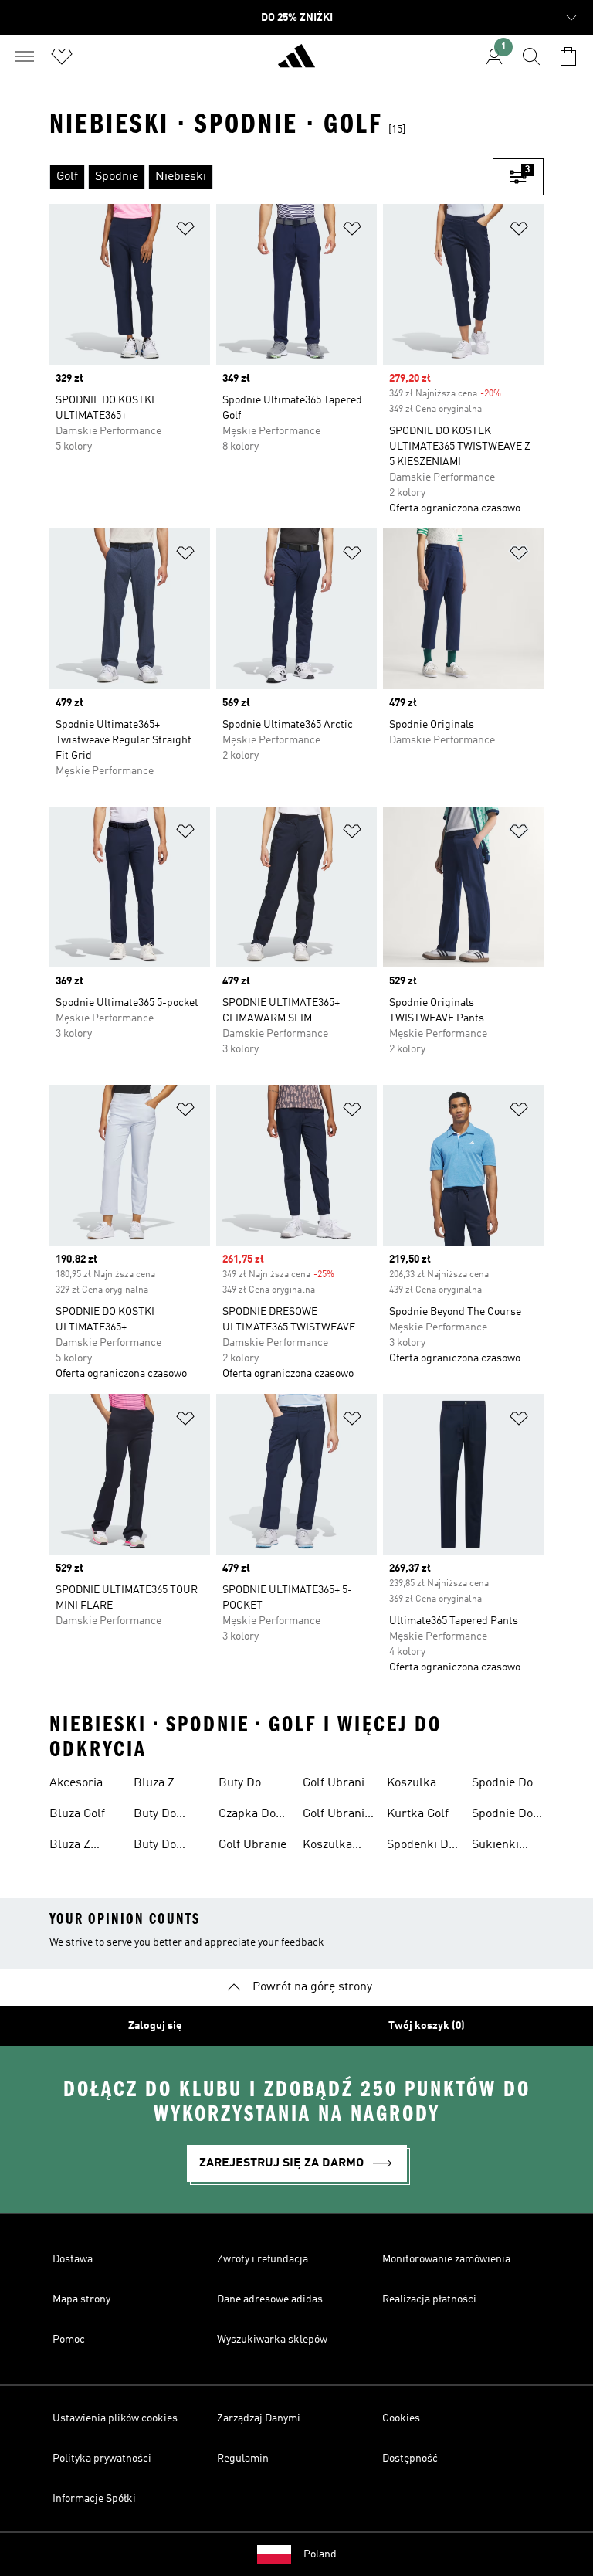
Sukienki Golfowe (495, 1847)
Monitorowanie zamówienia (446, 2259)
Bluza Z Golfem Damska (72, 1847)
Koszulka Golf (327, 1847)
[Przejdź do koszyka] (568, 56)
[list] (271, 177)
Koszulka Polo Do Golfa (412, 1785)
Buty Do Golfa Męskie (253, 1785)
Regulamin (243, 2459)
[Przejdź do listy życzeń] (62, 56)
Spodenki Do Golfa (421, 1847)
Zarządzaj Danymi (259, 2418)
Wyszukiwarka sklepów (272, 2340)
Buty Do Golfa (155, 1816)
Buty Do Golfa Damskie (158, 1847)
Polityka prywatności (102, 2459)
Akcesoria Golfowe (76, 1785)
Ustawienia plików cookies (115, 2418)
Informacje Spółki (94, 2499)
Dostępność (410, 2459)
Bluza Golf (77, 1814)
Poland (320, 2554)
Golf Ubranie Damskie (337, 1785)
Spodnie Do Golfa (502, 1785)
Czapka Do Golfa (247, 1816)
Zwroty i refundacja (263, 2259)
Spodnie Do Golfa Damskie (502, 1816)
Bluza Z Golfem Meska (154, 1785)
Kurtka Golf (418, 1814)
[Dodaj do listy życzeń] (185, 231)
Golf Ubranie (252, 1845)
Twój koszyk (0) (427, 2026)
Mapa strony (81, 2299)
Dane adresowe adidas (270, 2299)
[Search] (531, 56)
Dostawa (73, 2259)
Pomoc (69, 2340)
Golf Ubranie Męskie (337, 1816)
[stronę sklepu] (296, 63)
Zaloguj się (155, 2026)
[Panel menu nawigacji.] (25, 56)
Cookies (401, 2418)
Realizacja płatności (429, 2299)
